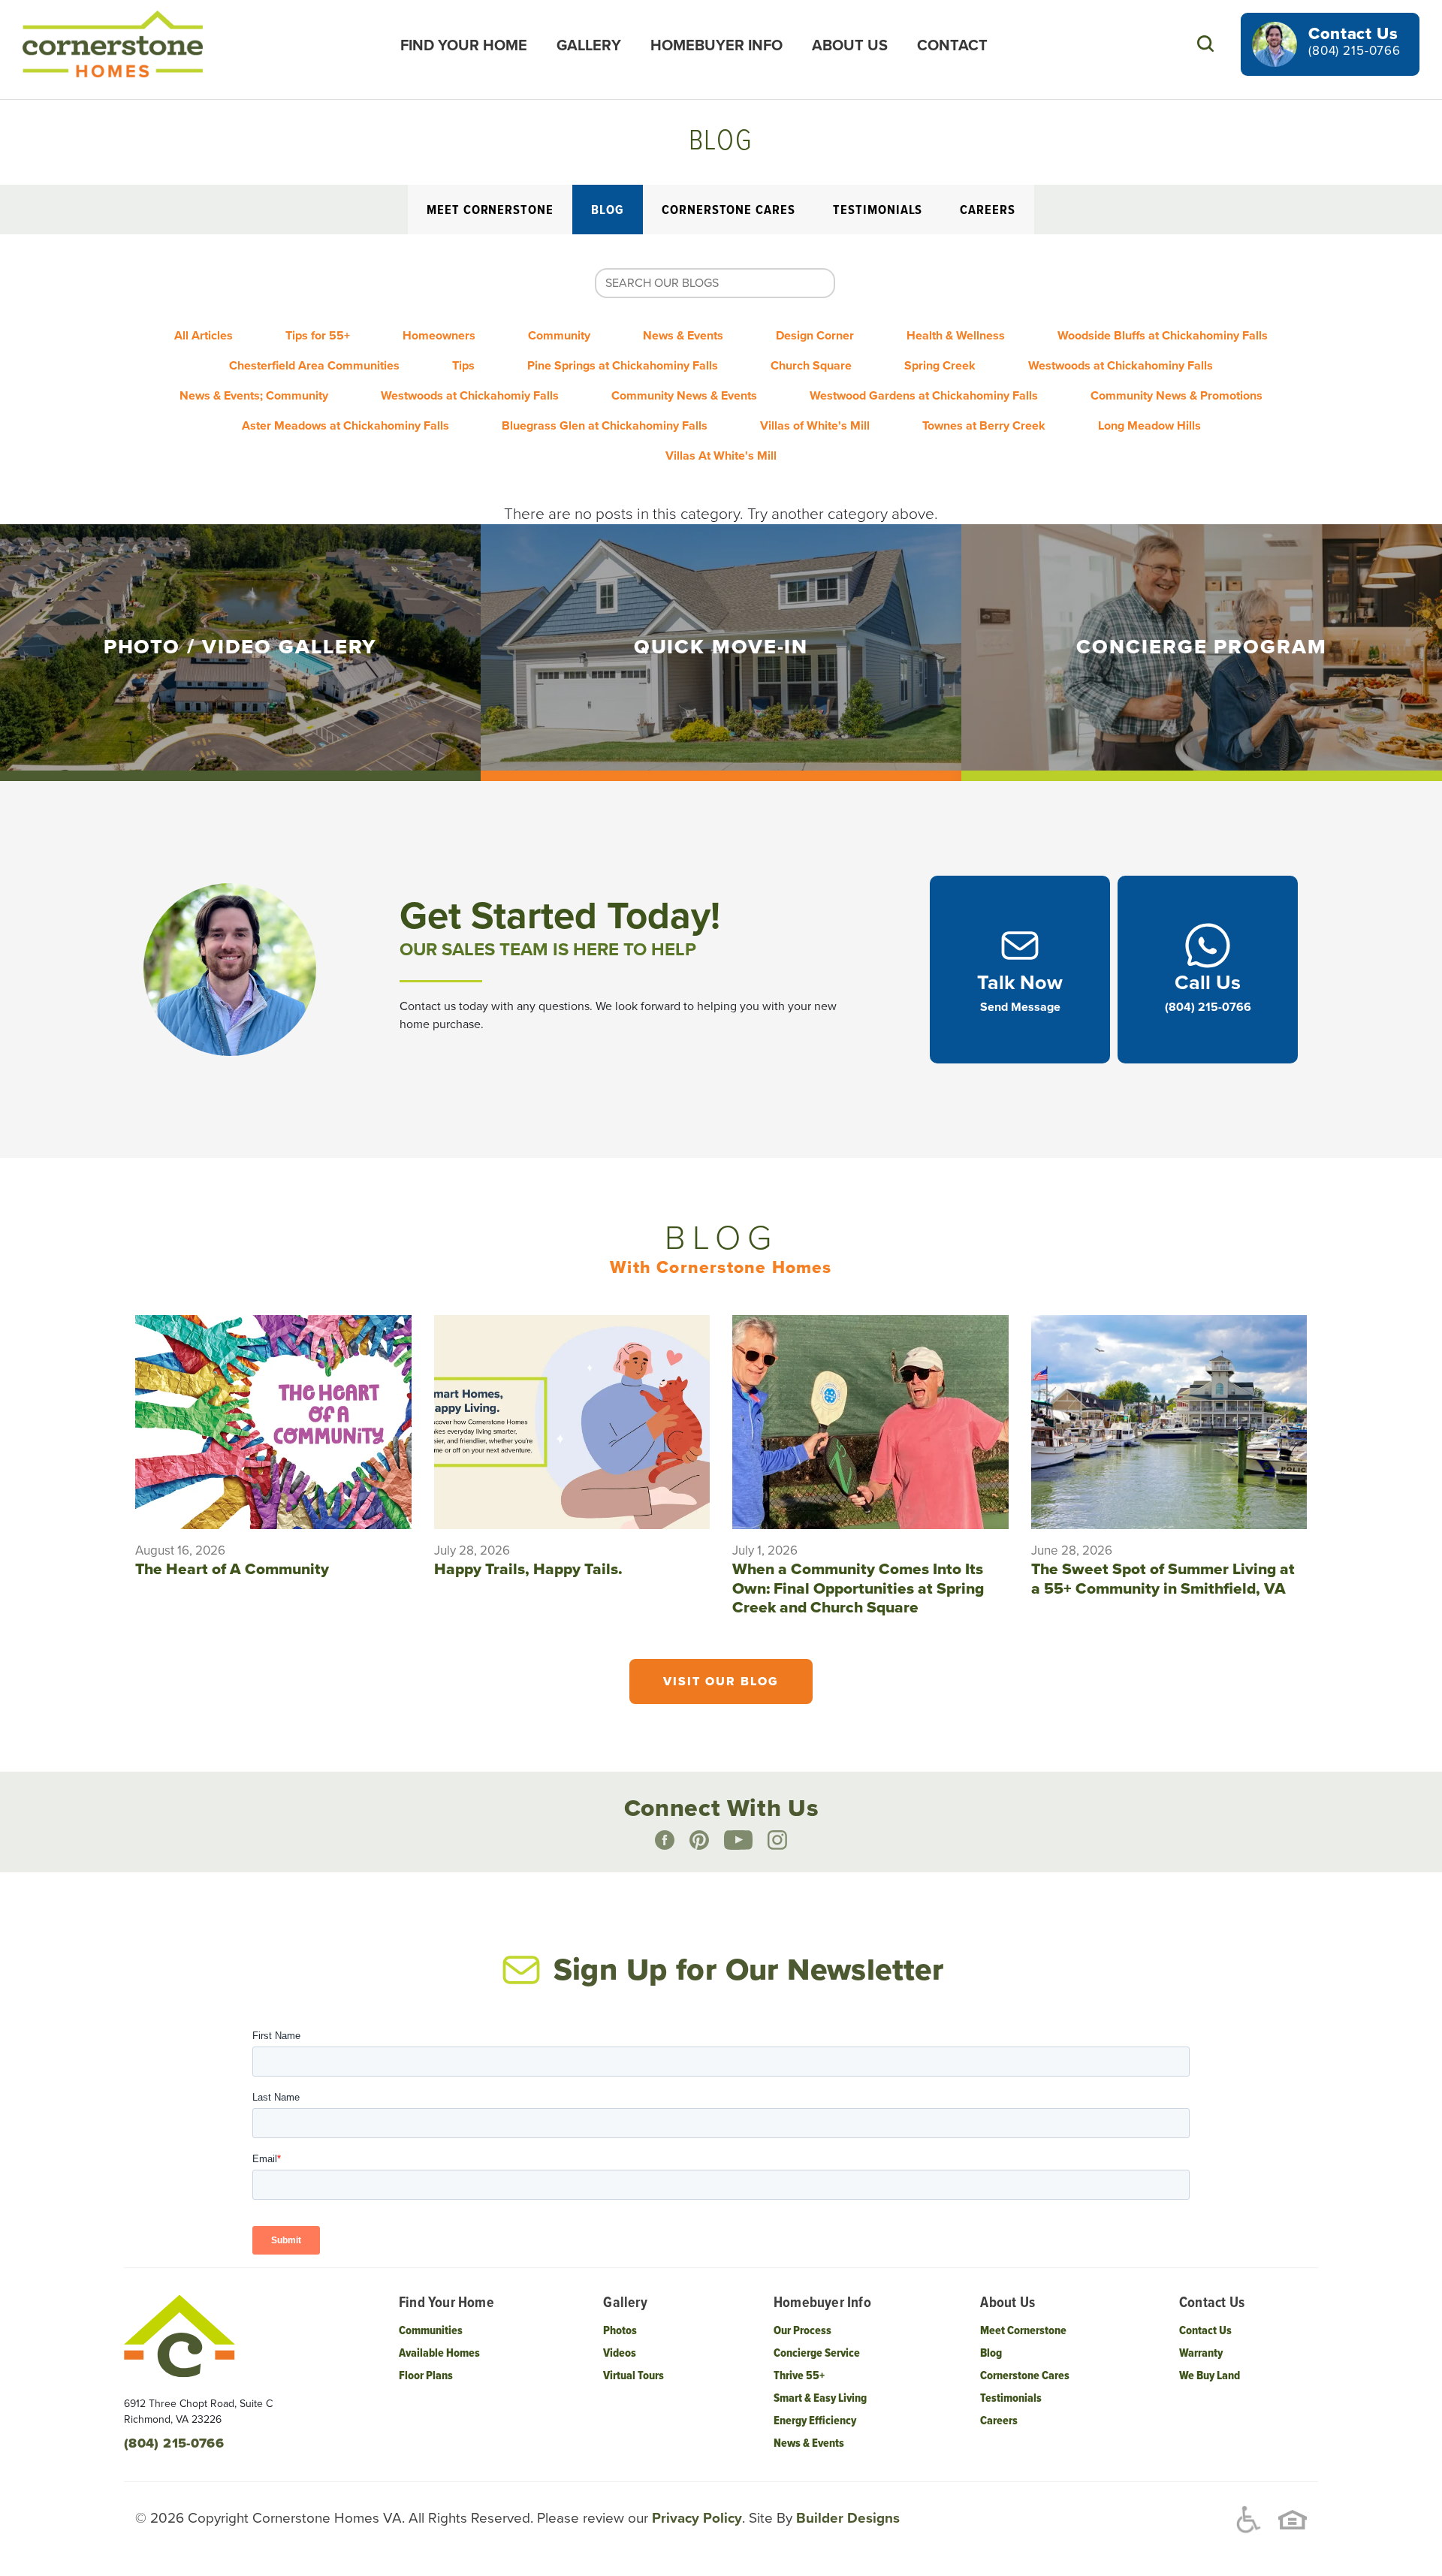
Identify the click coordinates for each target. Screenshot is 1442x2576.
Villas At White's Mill (721, 456)
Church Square (811, 366)
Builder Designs (846, 2518)
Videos (620, 2353)
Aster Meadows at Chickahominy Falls (345, 426)
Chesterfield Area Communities (314, 366)
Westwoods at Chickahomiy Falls (470, 396)
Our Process (802, 2331)
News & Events (683, 336)
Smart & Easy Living (820, 2398)
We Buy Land (1210, 2376)
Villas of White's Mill (815, 426)
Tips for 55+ (318, 336)
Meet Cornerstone (490, 211)
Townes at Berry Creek (984, 426)
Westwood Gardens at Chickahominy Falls (924, 396)
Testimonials (878, 211)
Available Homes (439, 2353)
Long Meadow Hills (1149, 426)
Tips (463, 366)
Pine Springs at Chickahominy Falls (623, 366)
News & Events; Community (254, 396)
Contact (952, 46)
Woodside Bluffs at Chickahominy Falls (1163, 336)
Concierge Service (817, 2353)
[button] (1205, 44)
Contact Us (1205, 2331)
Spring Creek (940, 366)
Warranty (1201, 2353)
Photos (620, 2331)
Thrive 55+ (799, 2376)
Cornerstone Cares (729, 211)
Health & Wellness (956, 336)
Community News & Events (684, 396)
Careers (988, 211)
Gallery (589, 46)
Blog (608, 211)
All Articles (204, 336)
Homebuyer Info (716, 46)
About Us (850, 46)
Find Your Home (464, 46)
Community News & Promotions (1177, 396)
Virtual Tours (634, 2376)
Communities (431, 2331)
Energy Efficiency (815, 2421)
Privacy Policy (695, 2518)
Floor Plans (426, 2376)
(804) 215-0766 (1355, 51)
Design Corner (815, 336)
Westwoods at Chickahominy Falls (1121, 366)
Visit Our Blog (721, 1682)
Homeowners (439, 336)
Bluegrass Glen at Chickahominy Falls (605, 426)
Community (559, 336)
